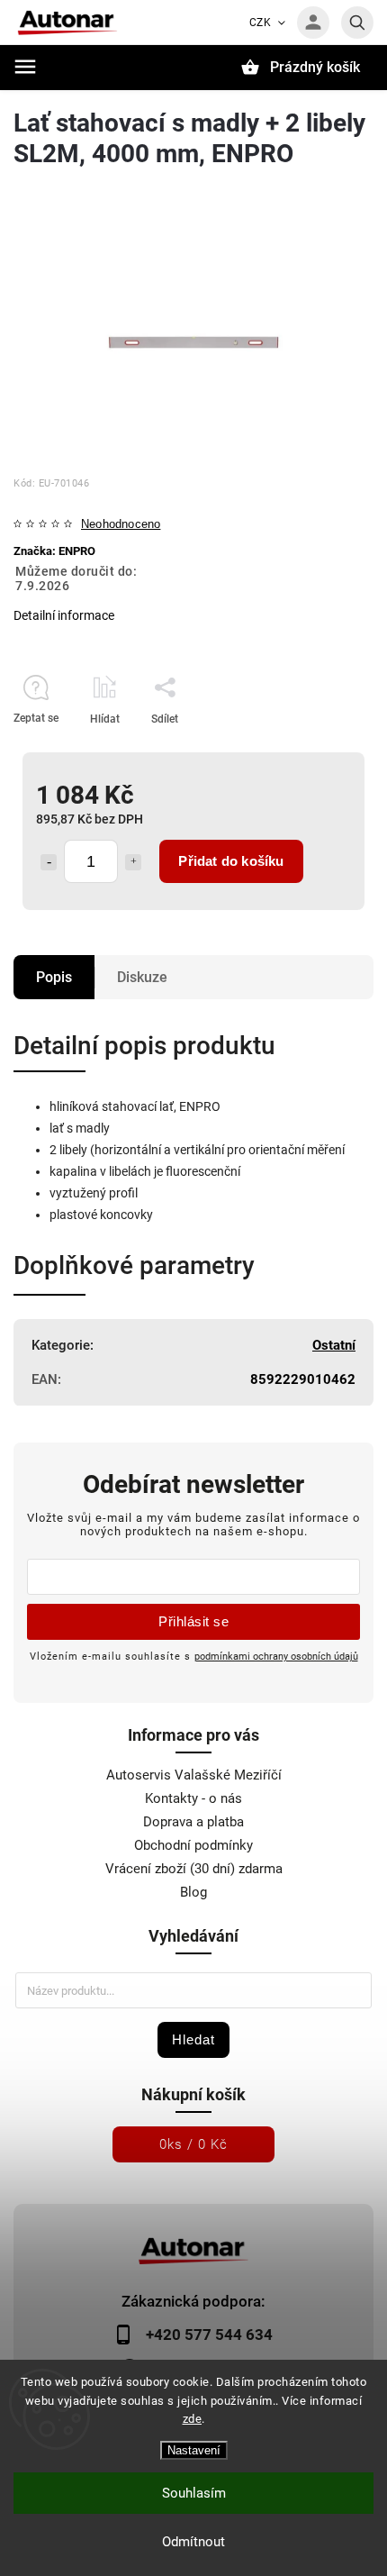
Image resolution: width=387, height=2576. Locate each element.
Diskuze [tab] (142, 977)
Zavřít (318, 751)
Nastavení (194, 2450)
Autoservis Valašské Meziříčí (194, 1775)
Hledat (193, 2039)
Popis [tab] (54, 977)
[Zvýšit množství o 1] (133, 862)
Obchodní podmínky (193, 1845)
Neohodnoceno (121, 525)
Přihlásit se (193, 1621)
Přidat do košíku (231, 861)
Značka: (54, 551)
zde (193, 2419)
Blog (193, 1892)
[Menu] (25, 67)
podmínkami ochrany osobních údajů (276, 1656)
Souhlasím (194, 2493)
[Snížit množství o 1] (49, 862)
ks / (193, 2144)
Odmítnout (193, 2542)
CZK (261, 23)
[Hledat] (357, 23)
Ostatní (334, 1345)
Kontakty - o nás (193, 1798)
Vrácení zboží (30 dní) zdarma (194, 1869)
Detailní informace (64, 615)
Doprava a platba (193, 1822)
